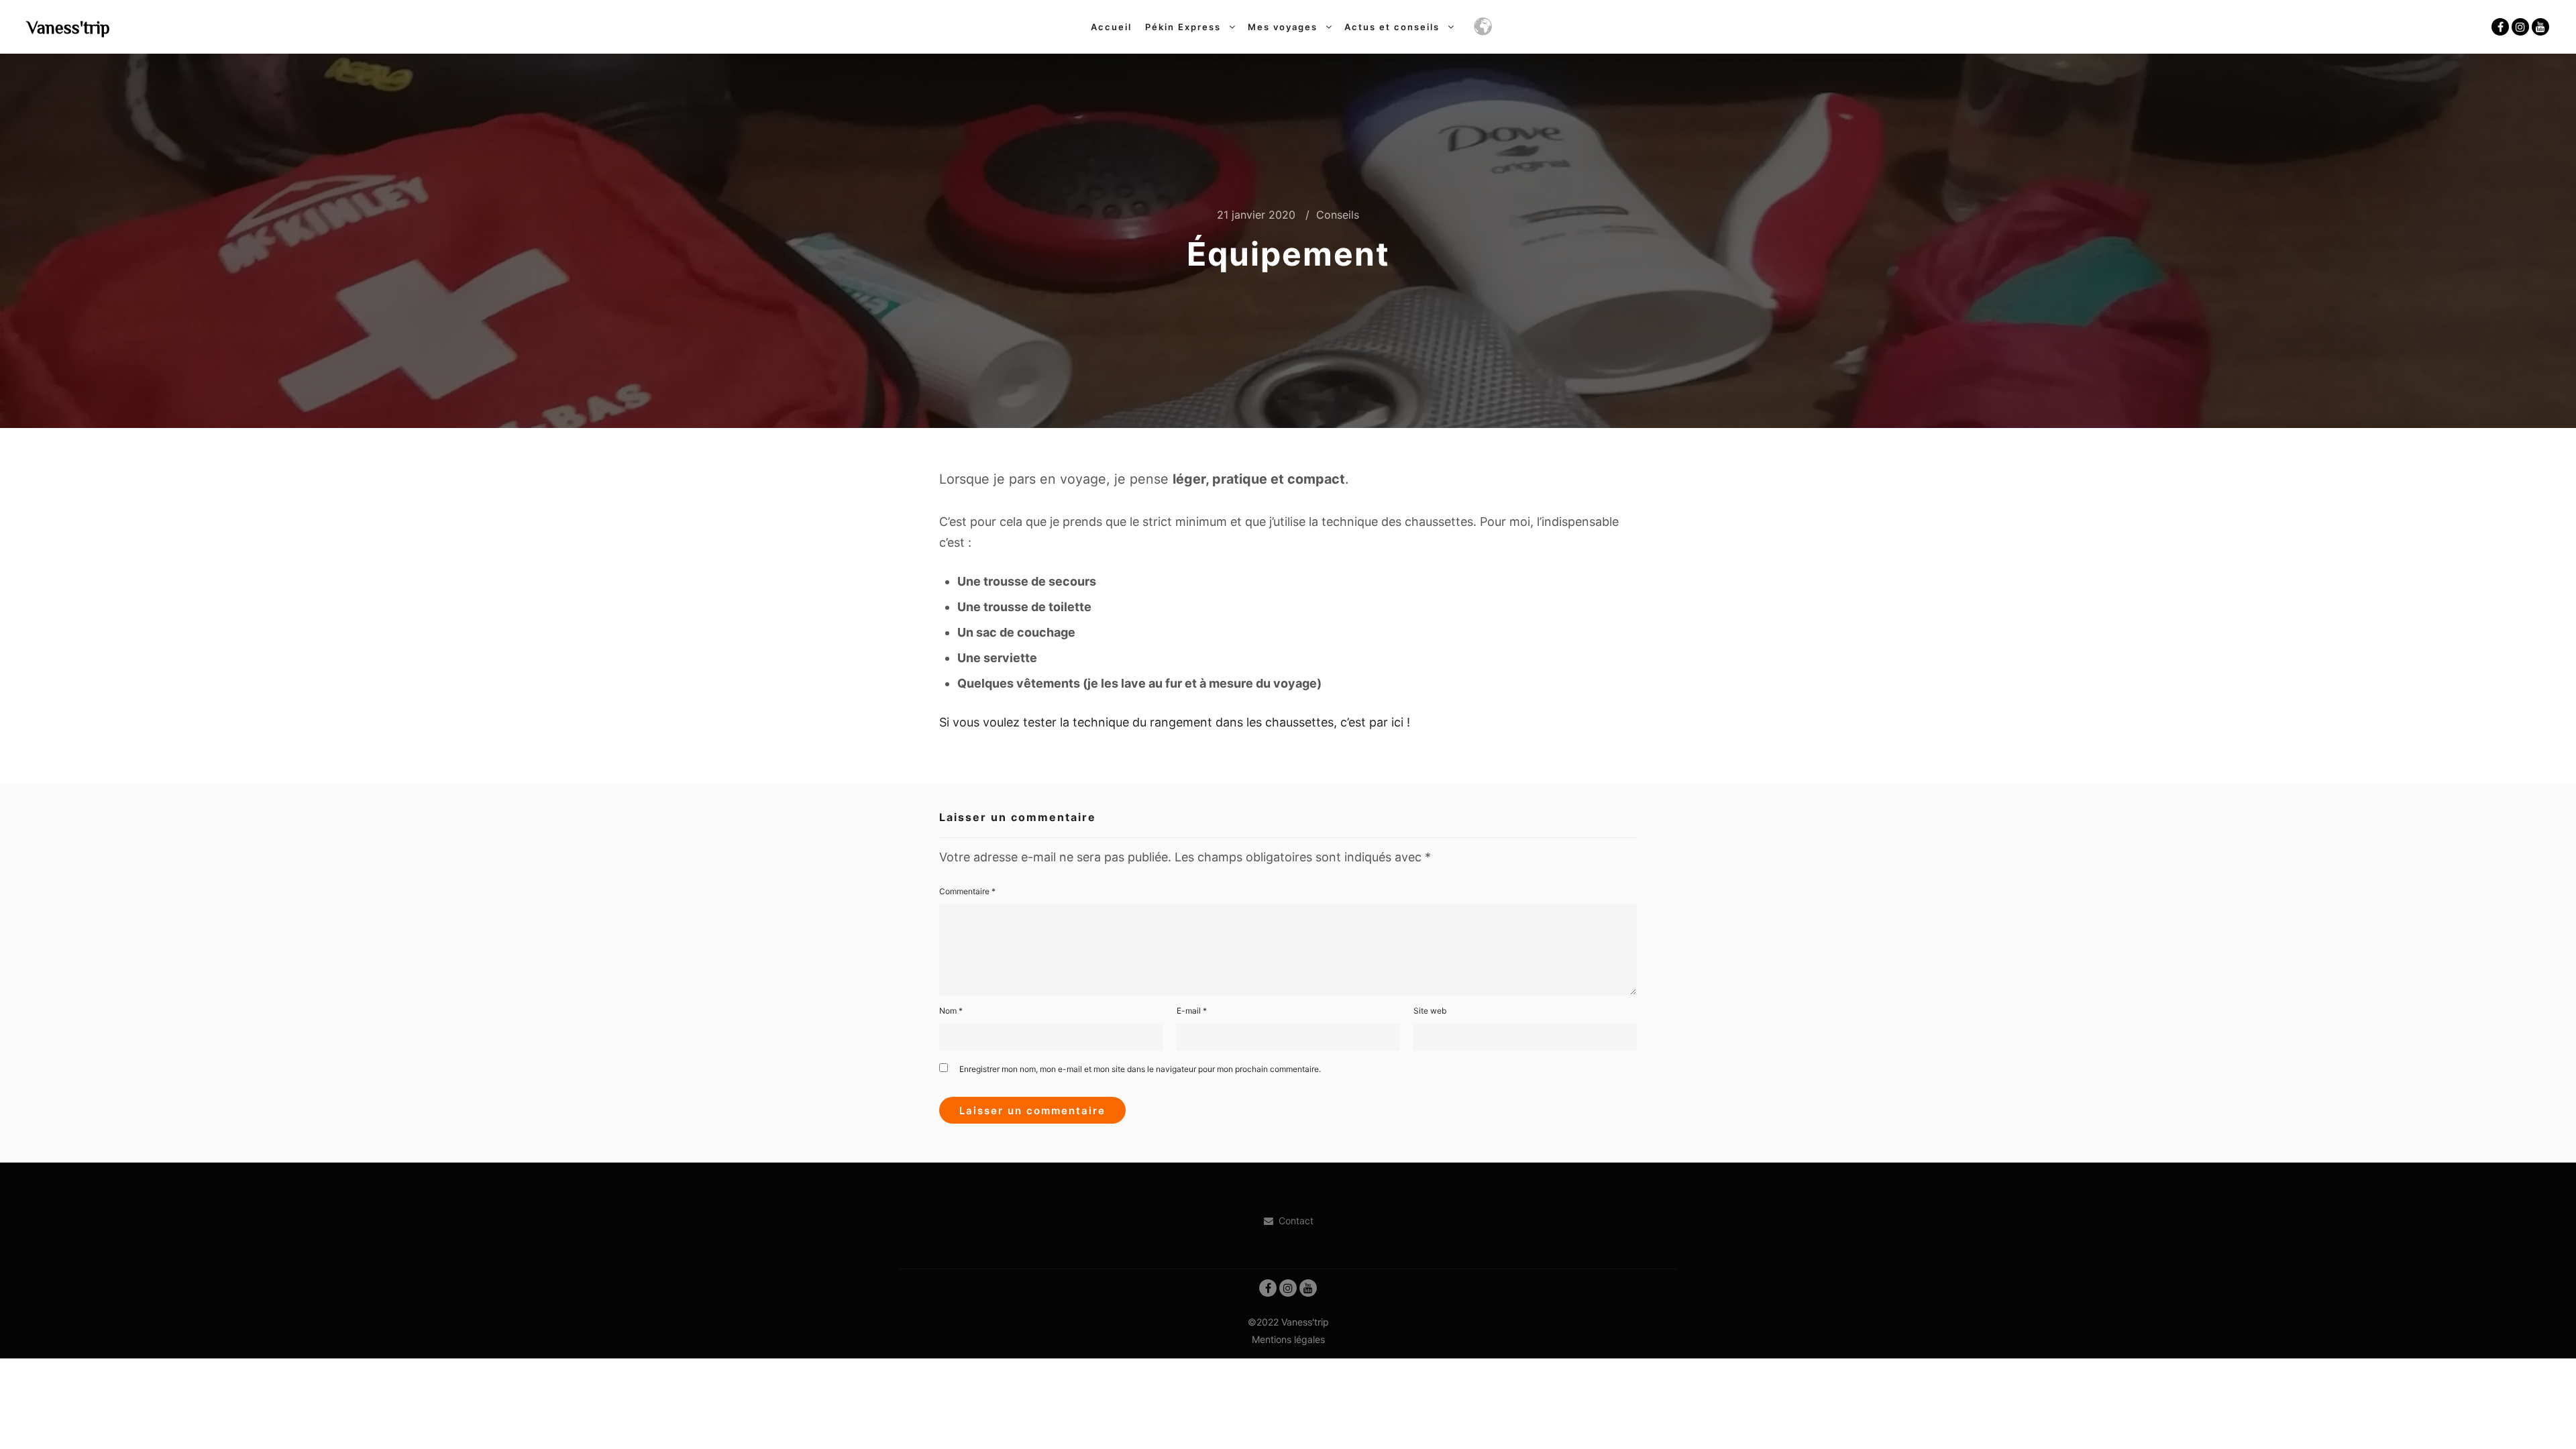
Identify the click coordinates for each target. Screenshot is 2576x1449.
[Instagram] (2520, 27)
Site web (1430, 1011)
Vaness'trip (68, 27)
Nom (951, 1011)
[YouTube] (2540, 27)
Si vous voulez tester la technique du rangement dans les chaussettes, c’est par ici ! (1175, 722)
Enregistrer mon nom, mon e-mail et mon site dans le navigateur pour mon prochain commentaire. (1140, 1069)
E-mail (1192, 1011)
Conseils (1338, 215)
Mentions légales (1288, 1339)
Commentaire (967, 891)
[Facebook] (2500, 27)
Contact (1296, 1221)
